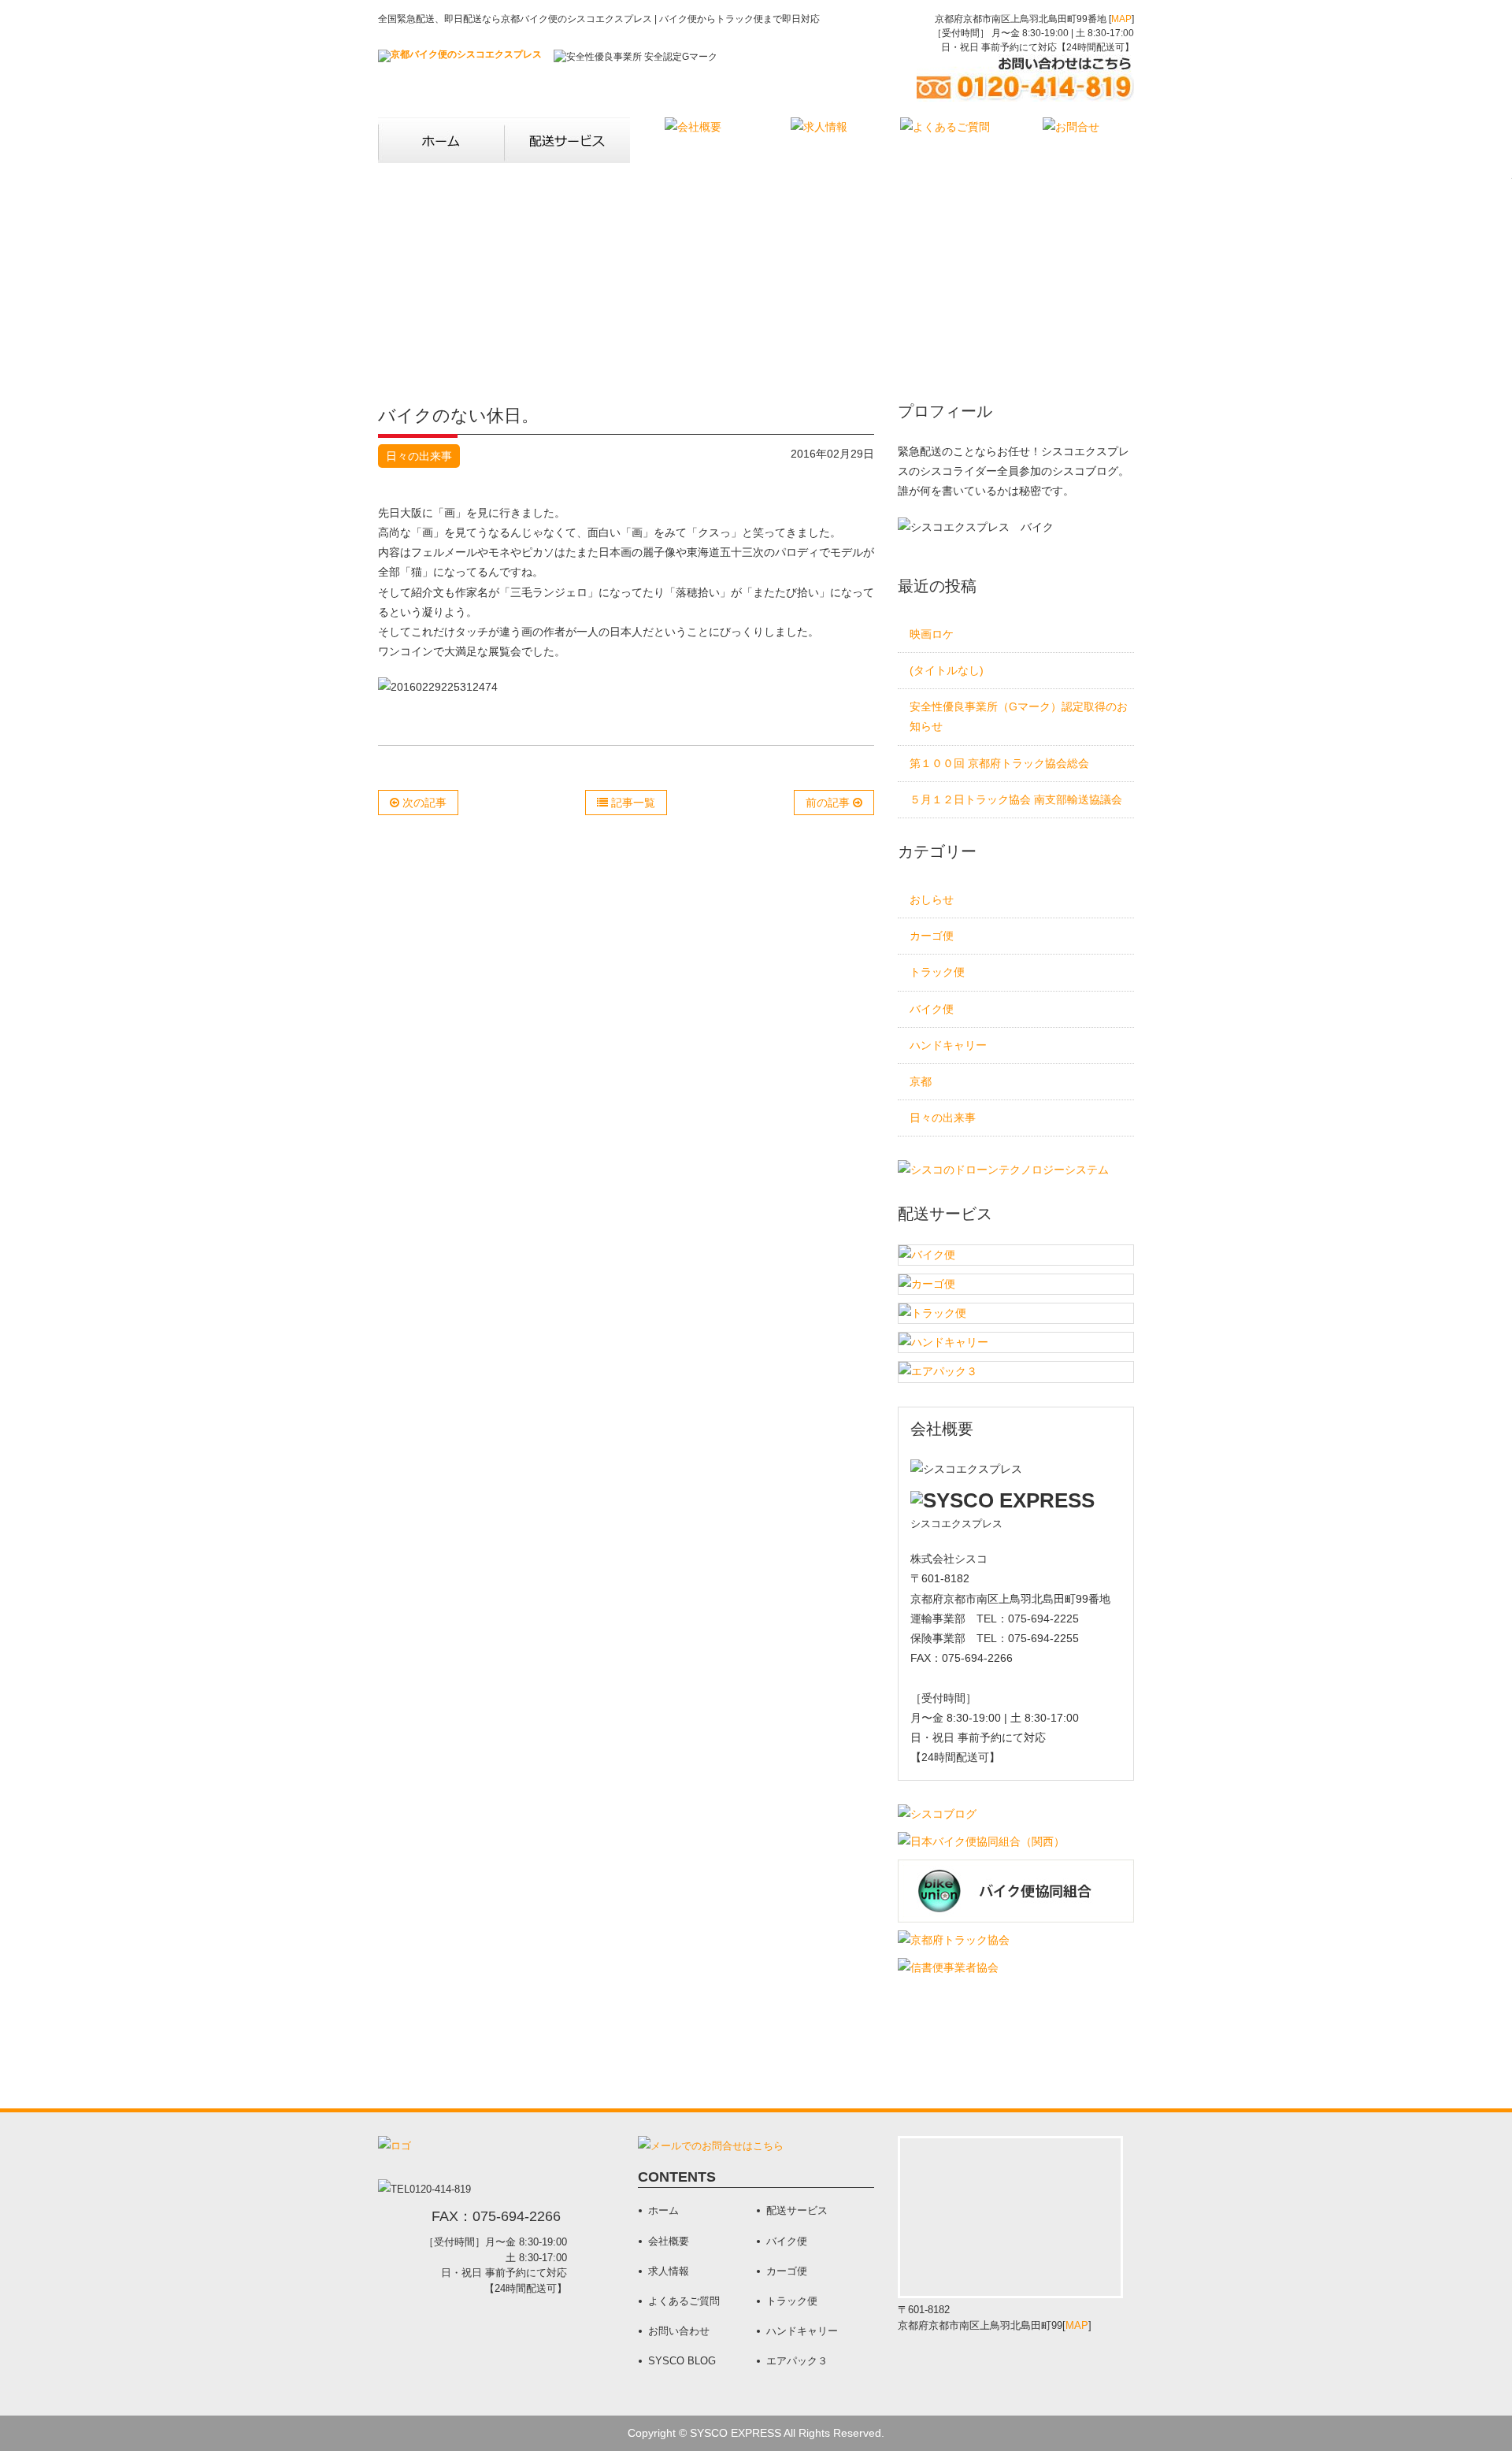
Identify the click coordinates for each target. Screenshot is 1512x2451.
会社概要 (669, 2241)
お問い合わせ (679, 2331)
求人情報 (669, 2271)
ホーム (663, 2210)
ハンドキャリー (948, 1045)
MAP (1121, 19)
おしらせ (932, 899)
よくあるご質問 (684, 2301)
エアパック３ (797, 2361)
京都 (921, 1081)
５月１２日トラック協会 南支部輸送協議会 (1016, 799)
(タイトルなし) (947, 670)
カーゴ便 (932, 936)
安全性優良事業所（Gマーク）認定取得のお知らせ (1019, 716)
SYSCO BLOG (682, 2361)
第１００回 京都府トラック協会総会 (999, 763)
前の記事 (829, 803)
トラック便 (937, 972)
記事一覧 (632, 803)
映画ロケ (932, 634)
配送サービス (797, 2210)
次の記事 (423, 803)
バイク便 (932, 1009)
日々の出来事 (419, 456)
